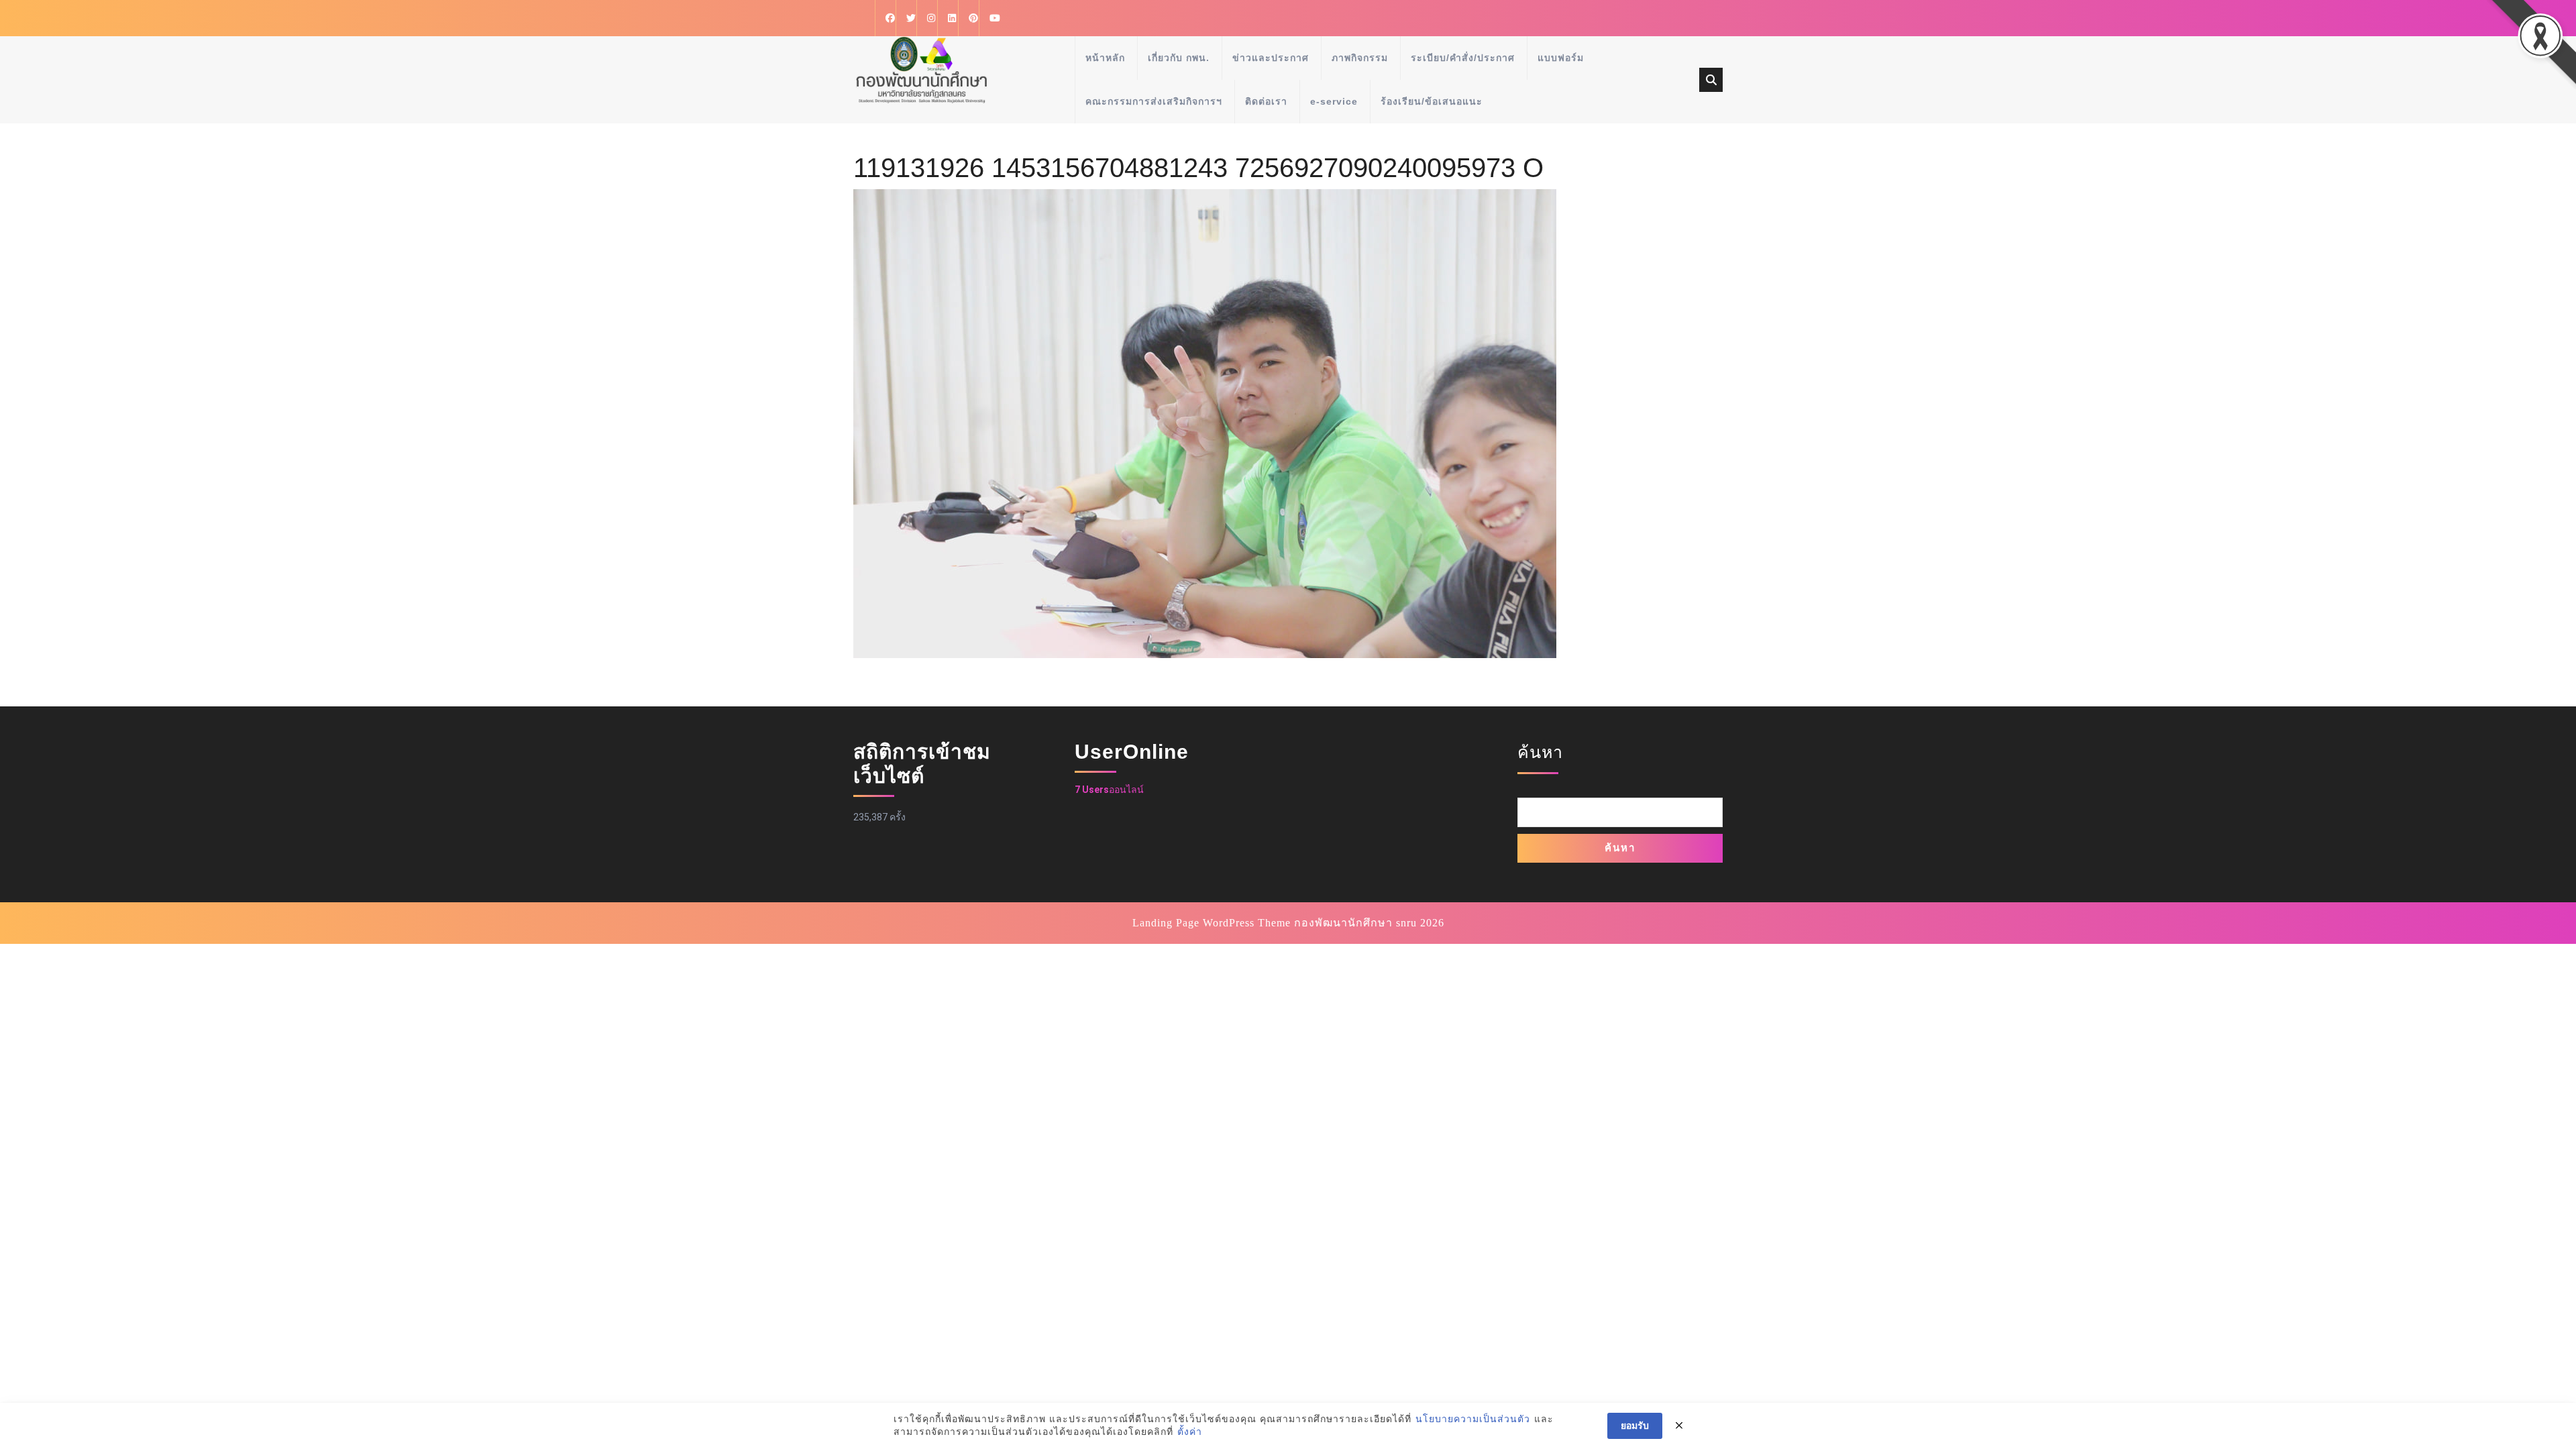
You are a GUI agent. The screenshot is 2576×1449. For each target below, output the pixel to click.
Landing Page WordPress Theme (1212, 923)
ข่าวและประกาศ (1271, 58)
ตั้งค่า (1190, 1432)
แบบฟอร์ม (1561, 58)
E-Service (1334, 101)
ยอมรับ (1635, 1426)
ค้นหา (1540, 752)
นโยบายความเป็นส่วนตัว (1473, 1419)
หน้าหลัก (1105, 58)
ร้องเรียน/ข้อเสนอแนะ (1432, 101)
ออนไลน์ (1109, 790)
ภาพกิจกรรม (1360, 58)
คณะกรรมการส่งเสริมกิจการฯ (1154, 101)
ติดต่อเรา (1266, 101)
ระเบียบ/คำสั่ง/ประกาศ (1463, 58)
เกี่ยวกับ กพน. (1179, 58)
